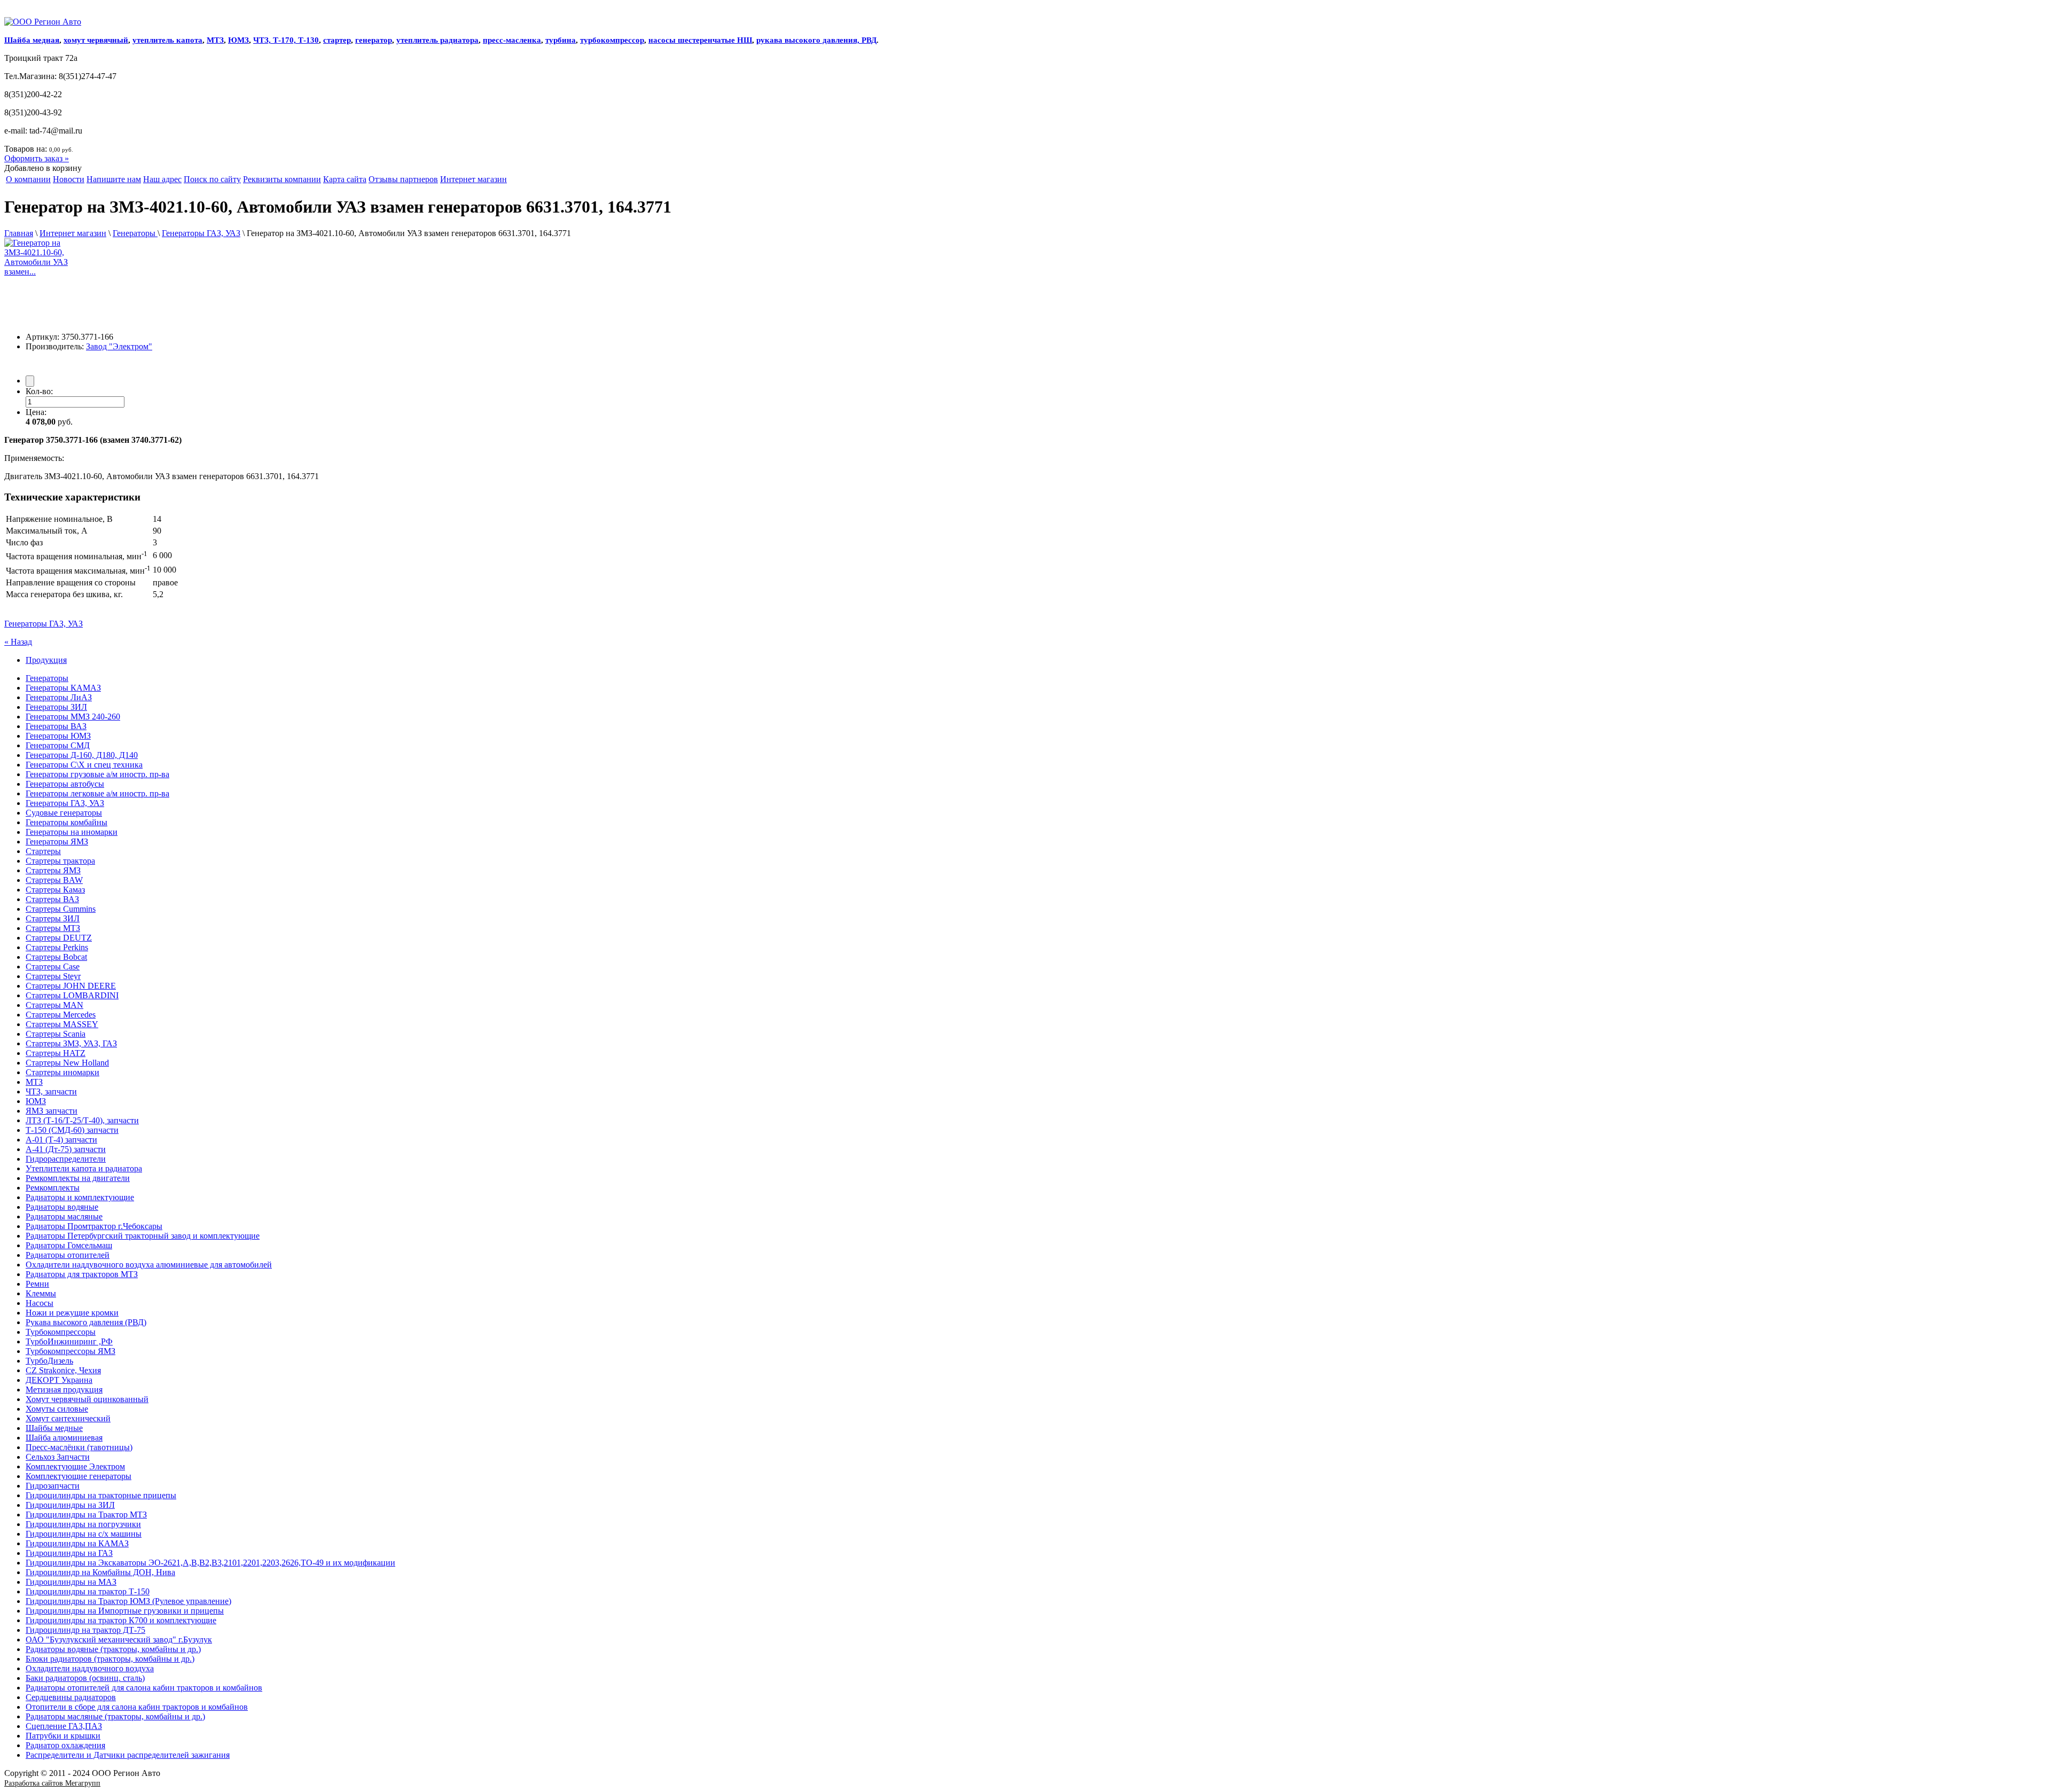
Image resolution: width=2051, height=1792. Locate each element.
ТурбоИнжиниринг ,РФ (69, 1341)
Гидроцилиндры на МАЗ (71, 1582)
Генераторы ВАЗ (56, 726)
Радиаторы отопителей (68, 1255)
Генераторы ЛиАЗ (59, 697)
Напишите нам (114, 179)
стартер (337, 40)
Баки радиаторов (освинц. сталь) (85, 1678)
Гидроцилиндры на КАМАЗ (77, 1543)
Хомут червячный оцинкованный (87, 1399)
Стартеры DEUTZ (59, 938)
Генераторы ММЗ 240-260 (73, 717)
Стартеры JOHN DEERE (71, 986)
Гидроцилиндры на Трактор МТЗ (86, 1515)
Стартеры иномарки (62, 1072)
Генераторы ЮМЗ (58, 736)
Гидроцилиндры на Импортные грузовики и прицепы (125, 1611)
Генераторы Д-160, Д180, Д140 (82, 755)
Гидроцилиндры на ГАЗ (69, 1553)
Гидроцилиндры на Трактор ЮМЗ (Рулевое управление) (128, 1601)
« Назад (18, 642)
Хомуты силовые (57, 1409)
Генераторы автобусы (65, 784)
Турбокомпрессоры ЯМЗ (71, 1351)
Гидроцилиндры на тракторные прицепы (101, 1495)
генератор (374, 40)
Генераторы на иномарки (72, 832)
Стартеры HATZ (56, 1053)
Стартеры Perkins (57, 947)
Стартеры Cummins (61, 909)
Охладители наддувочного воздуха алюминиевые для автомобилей (149, 1265)
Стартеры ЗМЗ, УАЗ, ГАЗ (71, 1043)
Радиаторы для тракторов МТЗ (82, 1274)
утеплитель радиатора (437, 40)
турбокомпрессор (612, 40)
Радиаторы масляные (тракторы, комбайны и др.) (115, 1716)
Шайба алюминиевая (64, 1438)
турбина (561, 40)
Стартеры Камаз (55, 890)
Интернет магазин (473, 179)
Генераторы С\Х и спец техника (84, 765)
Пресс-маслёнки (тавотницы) (79, 1447)
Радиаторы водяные (62, 1207)
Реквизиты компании (282, 179)
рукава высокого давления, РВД (816, 40)
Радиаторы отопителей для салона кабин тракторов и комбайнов (144, 1688)
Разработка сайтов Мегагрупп (52, 1783)
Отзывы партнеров (403, 179)
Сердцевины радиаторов (71, 1697)
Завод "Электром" (119, 346)
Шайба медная (32, 40)
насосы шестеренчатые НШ (700, 40)
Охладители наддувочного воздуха (90, 1668)
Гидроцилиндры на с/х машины (84, 1534)
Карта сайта (345, 179)
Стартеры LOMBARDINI (72, 995)
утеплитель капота (167, 40)
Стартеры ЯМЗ (53, 870)
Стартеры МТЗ (53, 928)
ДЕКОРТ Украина (59, 1380)
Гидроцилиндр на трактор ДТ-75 (85, 1630)
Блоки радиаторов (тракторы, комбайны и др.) (110, 1659)
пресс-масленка (512, 40)
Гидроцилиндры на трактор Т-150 (88, 1591)
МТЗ (215, 40)
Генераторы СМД (58, 745)
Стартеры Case (53, 967)
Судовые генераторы (64, 813)
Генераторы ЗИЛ (56, 707)
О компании (28, 179)
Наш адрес (162, 179)
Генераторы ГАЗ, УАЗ (201, 233)
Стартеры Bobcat (56, 957)
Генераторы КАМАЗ (63, 688)
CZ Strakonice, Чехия (63, 1370)
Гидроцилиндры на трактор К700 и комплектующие (121, 1620)
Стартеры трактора (60, 861)
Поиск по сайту (212, 179)
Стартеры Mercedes (61, 1015)
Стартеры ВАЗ (52, 899)
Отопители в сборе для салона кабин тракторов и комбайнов (137, 1707)
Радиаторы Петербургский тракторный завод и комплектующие (143, 1236)
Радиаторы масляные (64, 1216)
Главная (19, 233)
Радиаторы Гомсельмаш (69, 1245)
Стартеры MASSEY (62, 1024)
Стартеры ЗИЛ (53, 918)
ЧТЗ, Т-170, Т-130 (286, 40)
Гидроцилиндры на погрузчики (83, 1524)
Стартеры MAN (54, 1005)
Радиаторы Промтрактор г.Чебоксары (94, 1226)
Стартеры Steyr (53, 976)
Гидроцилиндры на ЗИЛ (70, 1505)
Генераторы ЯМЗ (57, 842)
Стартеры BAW (54, 880)
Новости (69, 179)
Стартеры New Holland (67, 1063)
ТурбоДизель (49, 1361)
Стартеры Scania (56, 1034)
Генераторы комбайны (66, 822)
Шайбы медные (54, 1428)
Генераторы (135, 233)
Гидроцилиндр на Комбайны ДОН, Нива (100, 1572)
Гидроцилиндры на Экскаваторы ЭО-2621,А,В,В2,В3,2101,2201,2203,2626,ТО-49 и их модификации (210, 1563)
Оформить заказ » (37, 158)
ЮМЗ (238, 40)
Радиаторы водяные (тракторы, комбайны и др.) (113, 1649)
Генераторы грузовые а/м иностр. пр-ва (97, 774)
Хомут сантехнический (68, 1418)
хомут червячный (96, 40)
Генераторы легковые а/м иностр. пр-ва (97, 793)
